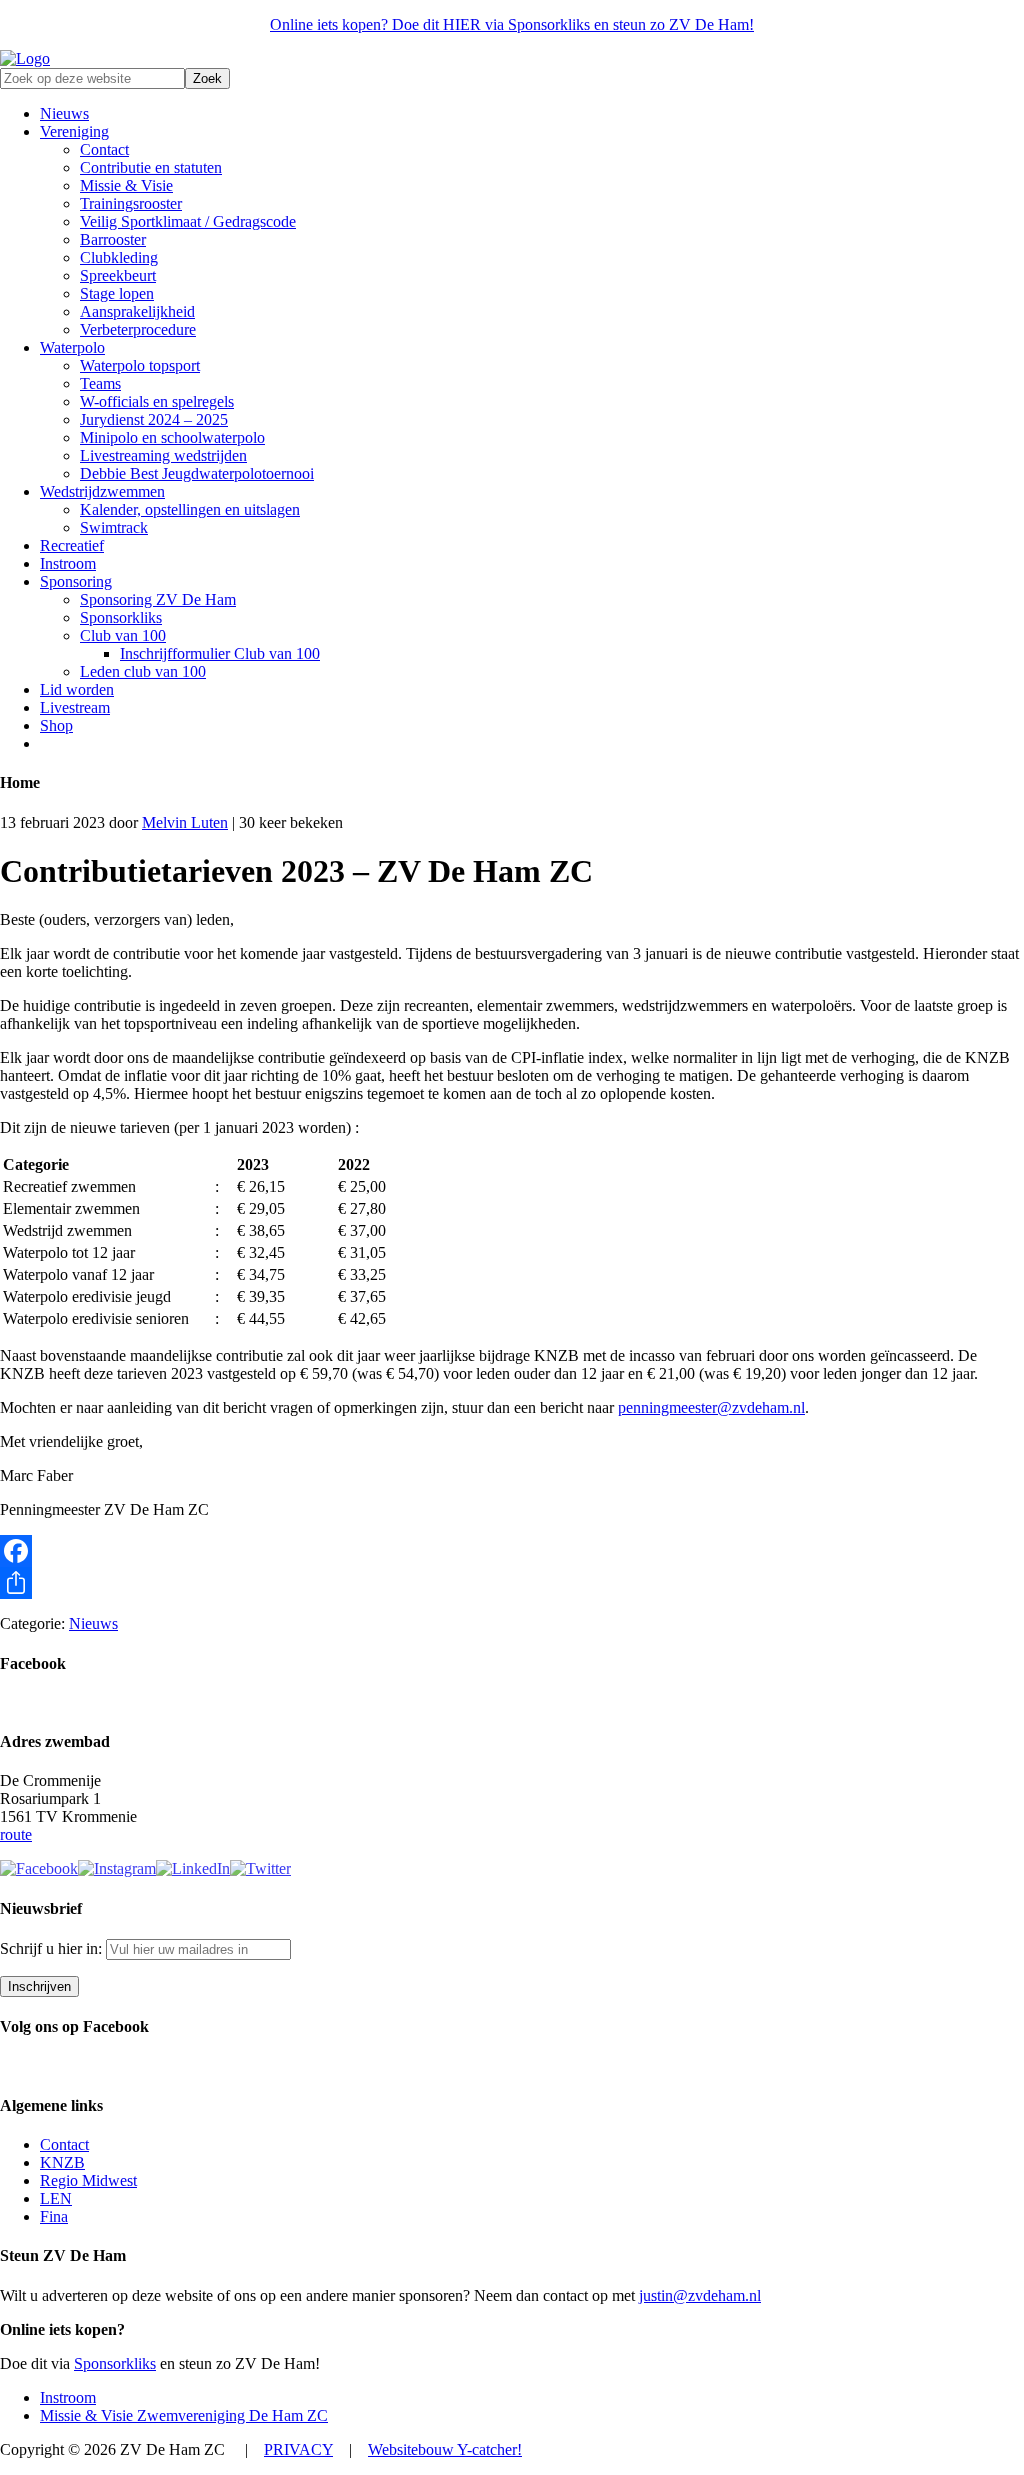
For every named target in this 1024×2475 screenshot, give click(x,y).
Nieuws (93, 1623)
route (16, 1834)
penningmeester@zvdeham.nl (711, 1407)
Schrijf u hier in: (53, 1948)
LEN (56, 2198)
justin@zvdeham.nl (700, 2295)
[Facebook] (512, 1551)
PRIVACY (298, 2449)
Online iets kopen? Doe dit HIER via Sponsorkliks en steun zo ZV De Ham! (512, 24)
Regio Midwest (88, 2180)
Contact (64, 2144)
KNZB (62, 2162)
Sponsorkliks (115, 2363)
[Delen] (512, 1583)
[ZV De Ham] (25, 58)
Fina (54, 2216)
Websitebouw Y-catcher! (445, 2449)
